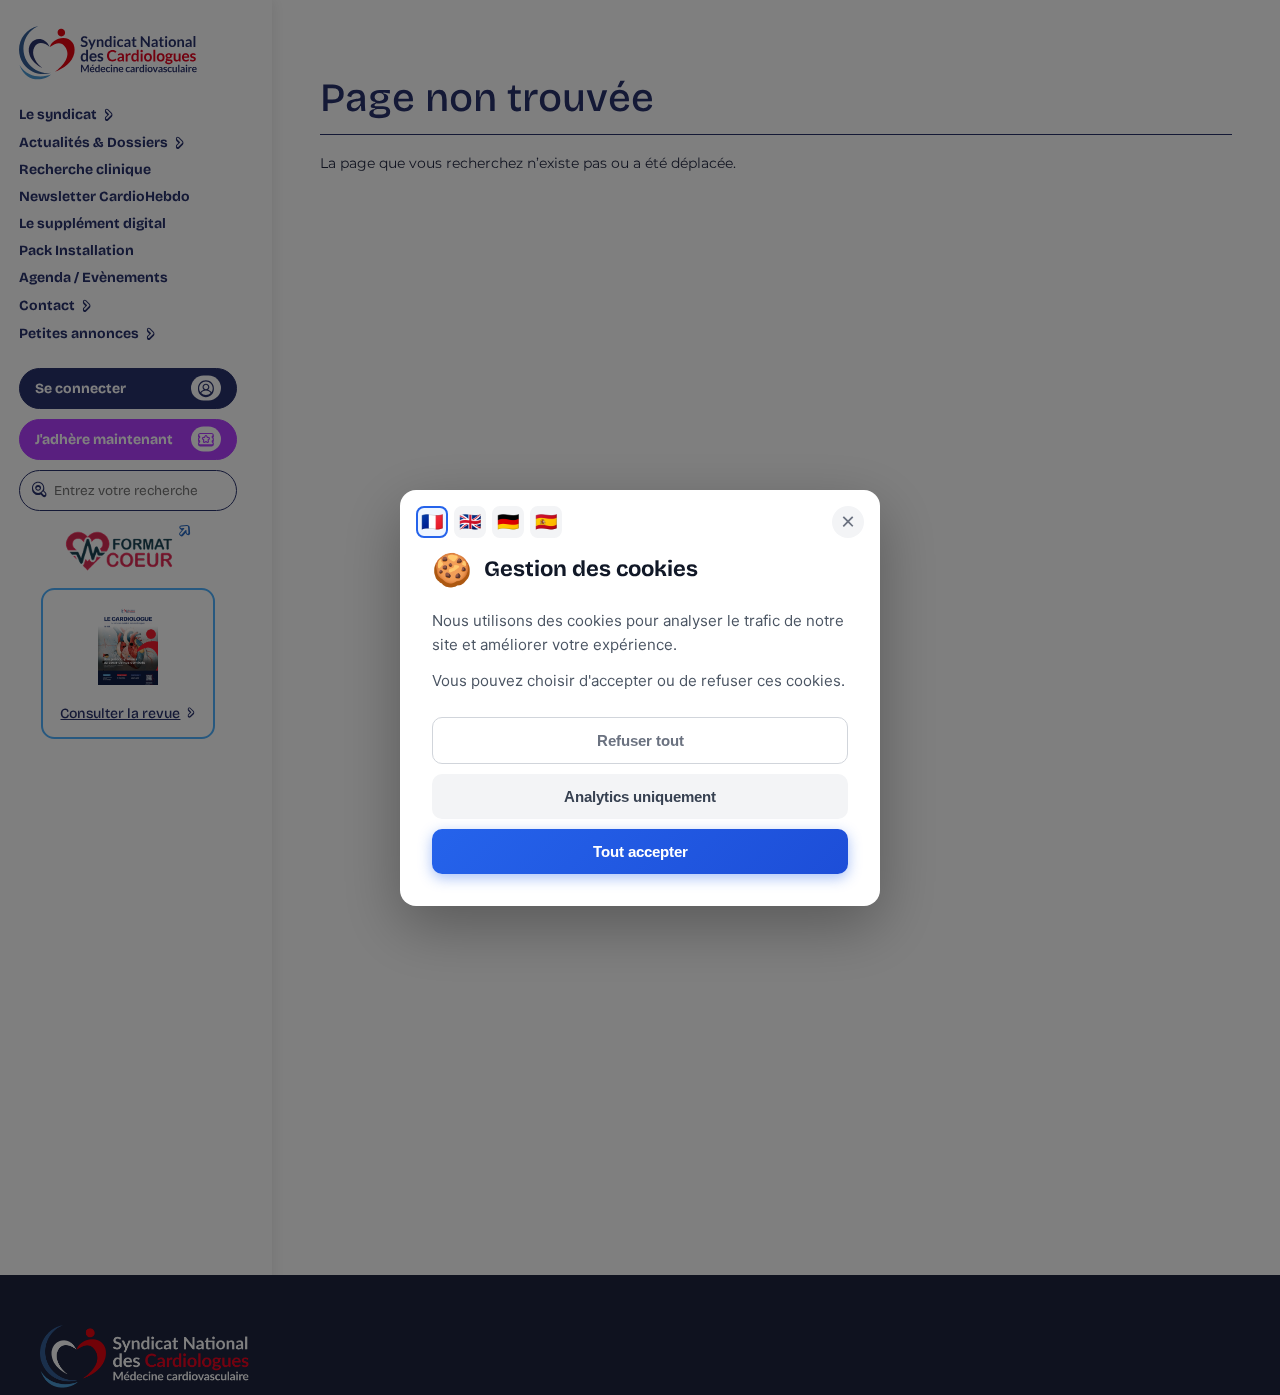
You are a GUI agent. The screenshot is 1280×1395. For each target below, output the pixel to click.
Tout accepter (640, 851)
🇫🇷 (432, 522)
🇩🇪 (508, 522)
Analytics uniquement (640, 796)
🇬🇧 (470, 522)
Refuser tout (640, 740)
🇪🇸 (546, 522)
